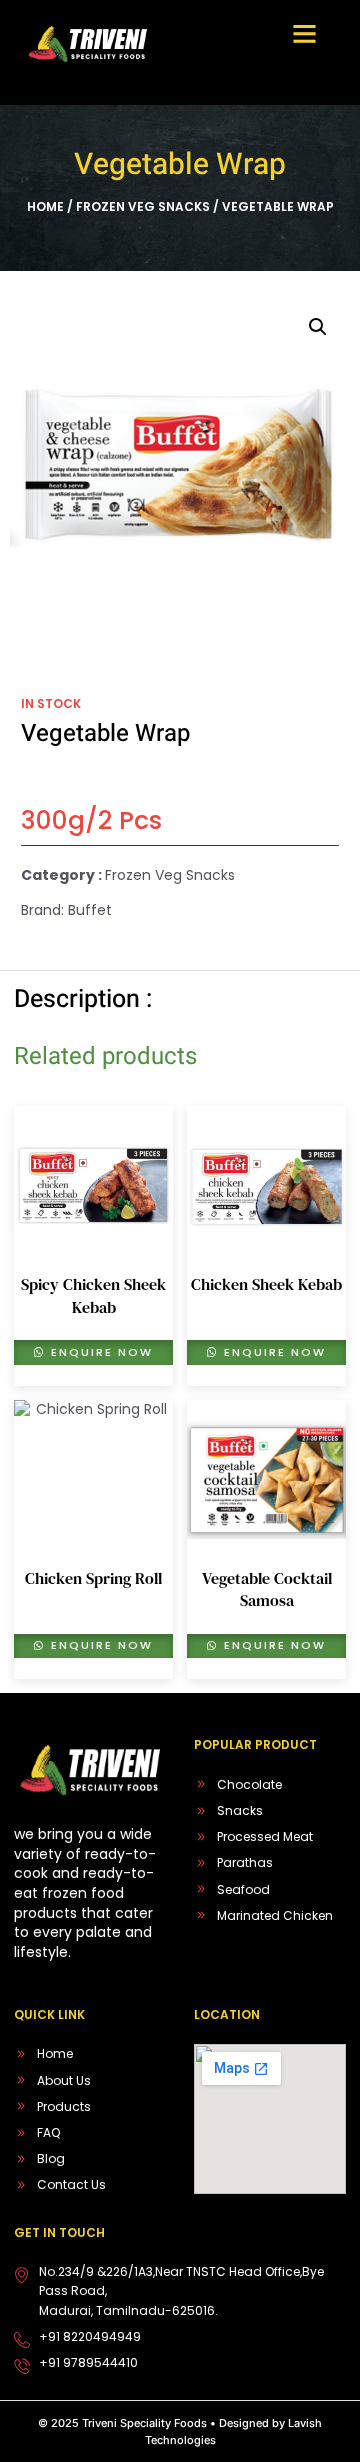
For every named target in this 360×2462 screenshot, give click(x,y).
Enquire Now (99, 1352)
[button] (304, 34)
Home (45, 206)
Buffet (90, 910)
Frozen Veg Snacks (143, 206)
